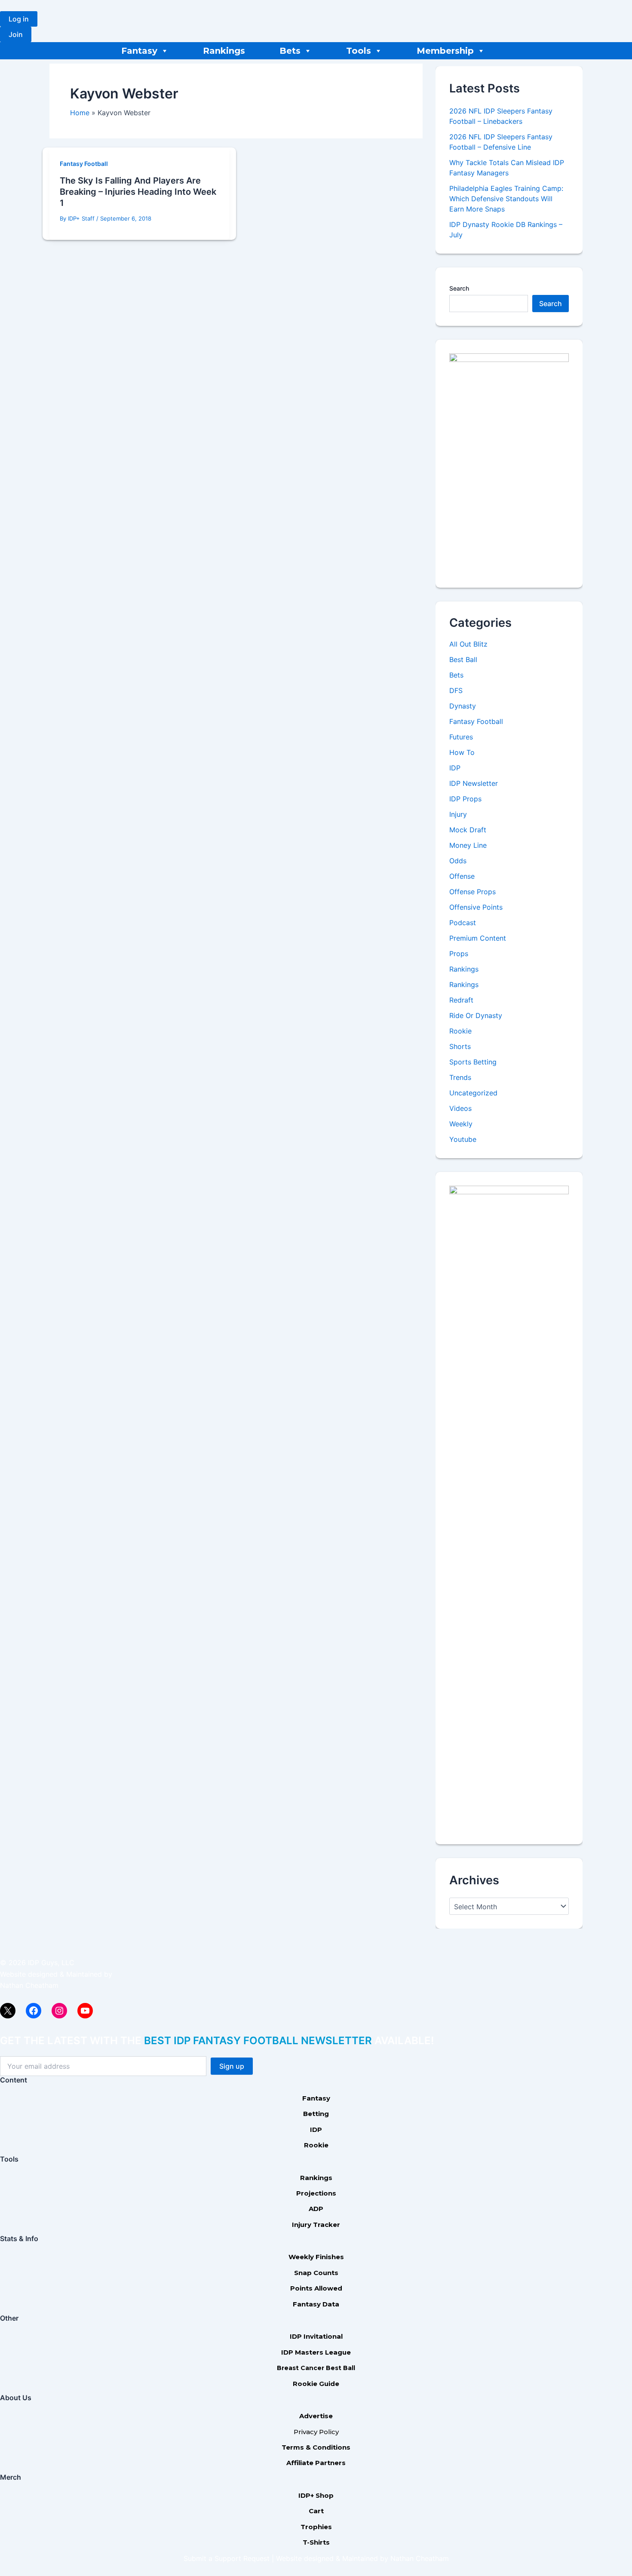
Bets (290, 51)
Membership (445, 51)
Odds (458, 861)
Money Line (468, 845)
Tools (359, 51)
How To (462, 752)
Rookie (460, 1031)
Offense (462, 876)
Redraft (461, 1000)
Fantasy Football (84, 164)
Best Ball (463, 659)
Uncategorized (473, 1093)
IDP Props (465, 799)
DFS (456, 690)
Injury (458, 814)
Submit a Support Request (227, 2558)
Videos (460, 1108)
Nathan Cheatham (29, 1985)
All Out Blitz (468, 644)
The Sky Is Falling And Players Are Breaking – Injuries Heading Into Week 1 (138, 192)
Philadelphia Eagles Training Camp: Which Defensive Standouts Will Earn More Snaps (506, 199)
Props (459, 954)
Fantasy (139, 51)
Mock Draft (468, 830)
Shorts (460, 1046)
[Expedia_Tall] (509, 463)
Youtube (463, 1139)
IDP (455, 768)
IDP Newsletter (474, 783)
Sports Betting (473, 1062)
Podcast (463, 923)
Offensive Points (476, 907)
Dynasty (463, 706)
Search (459, 288)
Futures (461, 737)
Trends (460, 1077)
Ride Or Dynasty (476, 1015)
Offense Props (472, 892)
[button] (19, 19)
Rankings (224, 51)
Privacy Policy (316, 2432)
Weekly (461, 1124)
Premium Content (478, 938)
